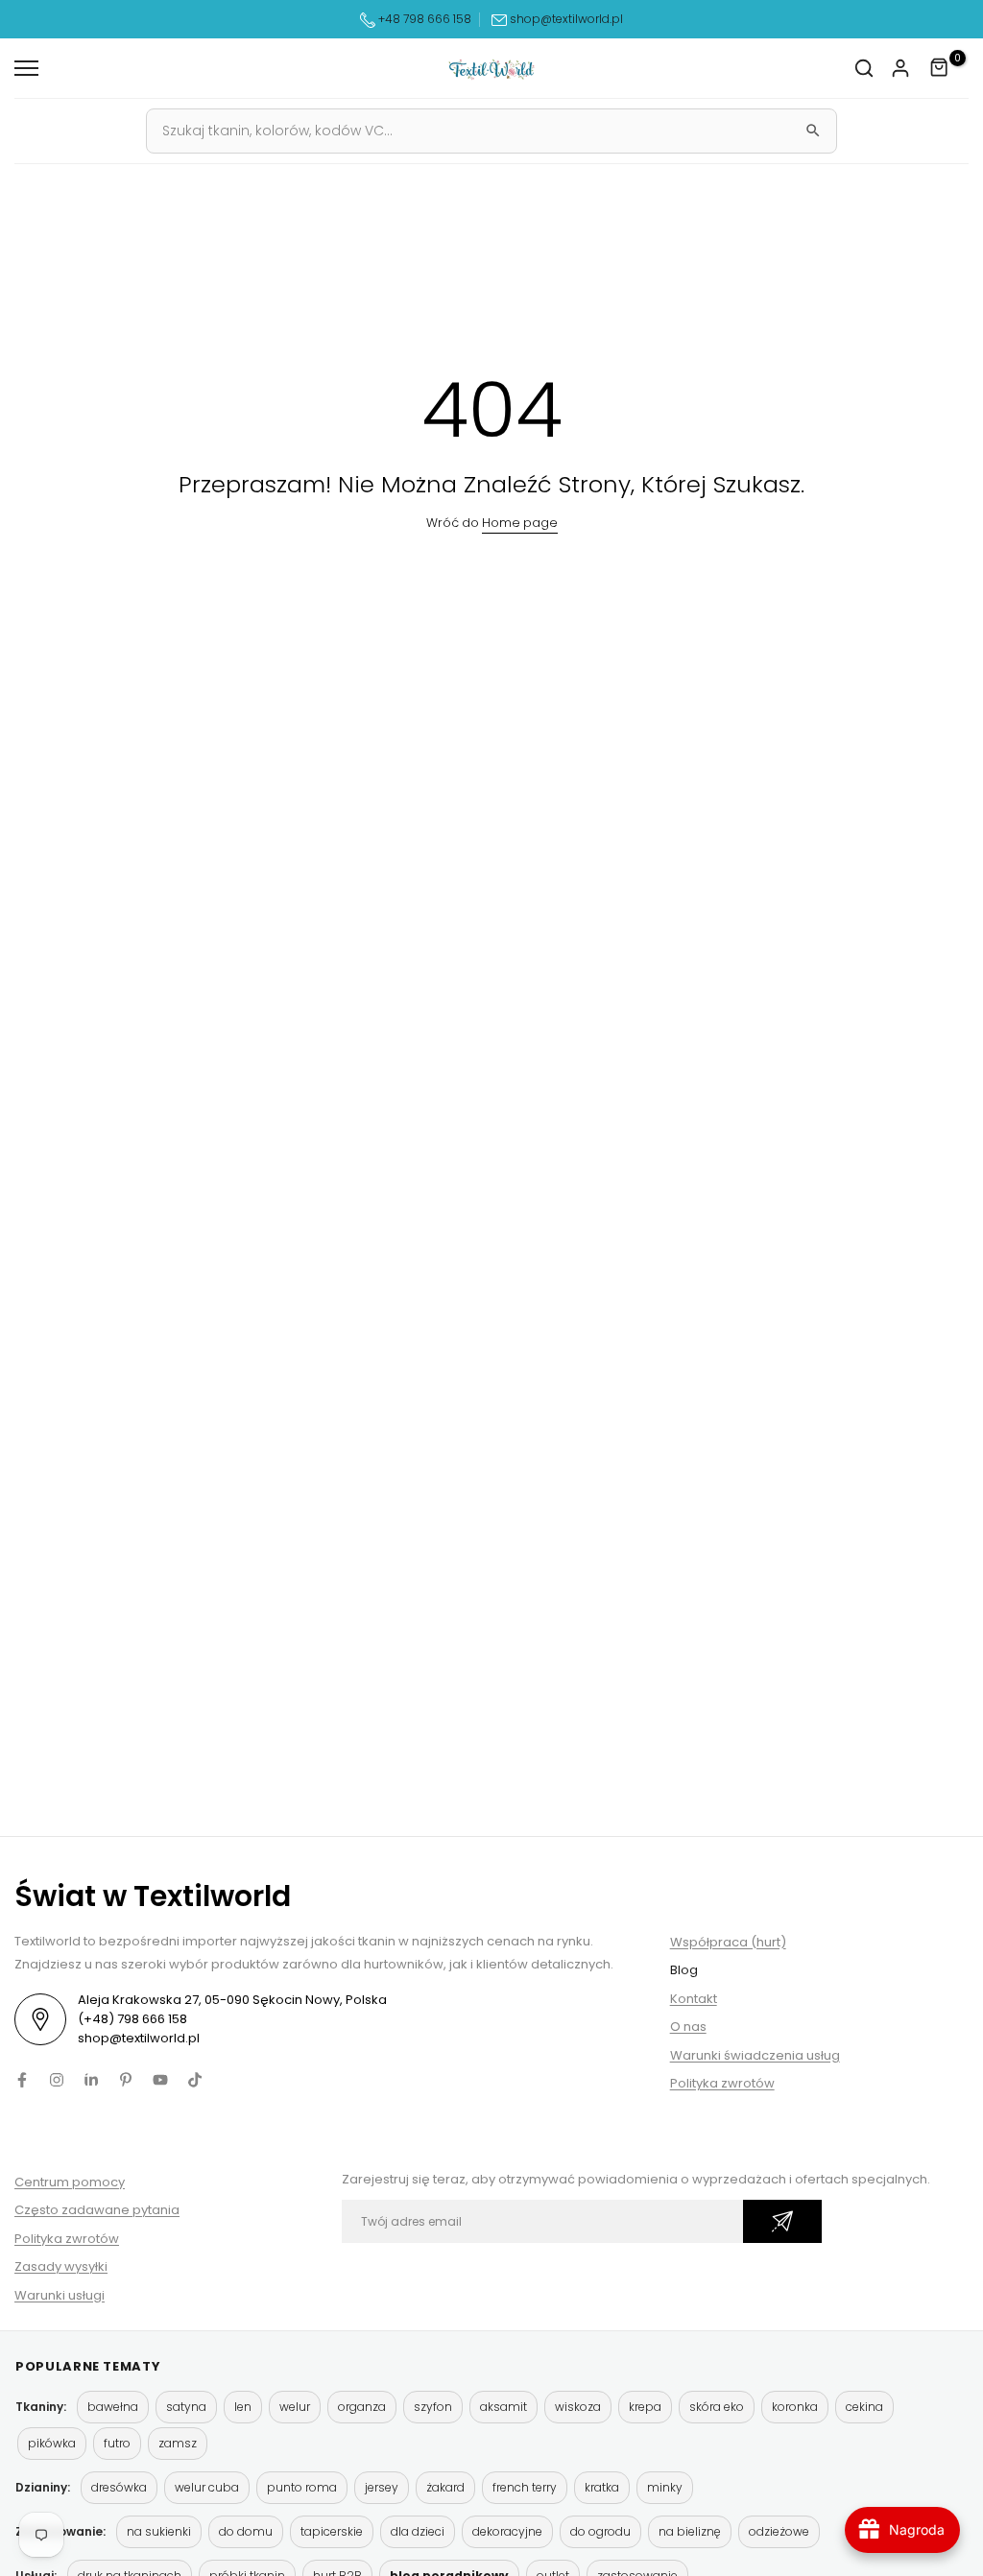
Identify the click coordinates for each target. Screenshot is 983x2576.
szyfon (433, 2407)
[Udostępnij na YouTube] (160, 2080)
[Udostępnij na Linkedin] (91, 2080)
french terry (525, 2487)
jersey (382, 2487)
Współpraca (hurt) (728, 1942)
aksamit (503, 2407)
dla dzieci (418, 2531)
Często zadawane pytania (97, 2210)
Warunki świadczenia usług (755, 2055)
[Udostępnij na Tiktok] (195, 2080)
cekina (864, 2407)
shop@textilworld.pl (566, 19)
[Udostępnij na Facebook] (22, 2080)
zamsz (178, 2443)
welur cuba (207, 2487)
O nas (688, 2027)
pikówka (52, 2443)
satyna (186, 2407)
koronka (795, 2407)
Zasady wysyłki (61, 2266)
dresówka (119, 2487)
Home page (520, 523)
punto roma (302, 2487)
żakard (445, 2487)
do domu (246, 2531)
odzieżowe (779, 2531)
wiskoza (578, 2407)
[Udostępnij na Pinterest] (126, 2080)
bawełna (113, 2407)
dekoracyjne (507, 2531)
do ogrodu (600, 2531)
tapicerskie (332, 2531)
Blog (684, 1970)
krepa (645, 2407)
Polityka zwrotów (722, 2083)
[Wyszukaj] (813, 131)
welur (295, 2407)
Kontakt (694, 1999)
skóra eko (717, 2407)
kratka (602, 2487)
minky (665, 2487)
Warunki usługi (60, 2295)
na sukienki (159, 2531)
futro (117, 2443)
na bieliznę (690, 2531)
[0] (940, 68)
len (243, 2407)
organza (362, 2407)
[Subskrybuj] (782, 2221)
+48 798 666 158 (423, 19)
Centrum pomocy (70, 2182)
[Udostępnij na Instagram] (57, 2080)
